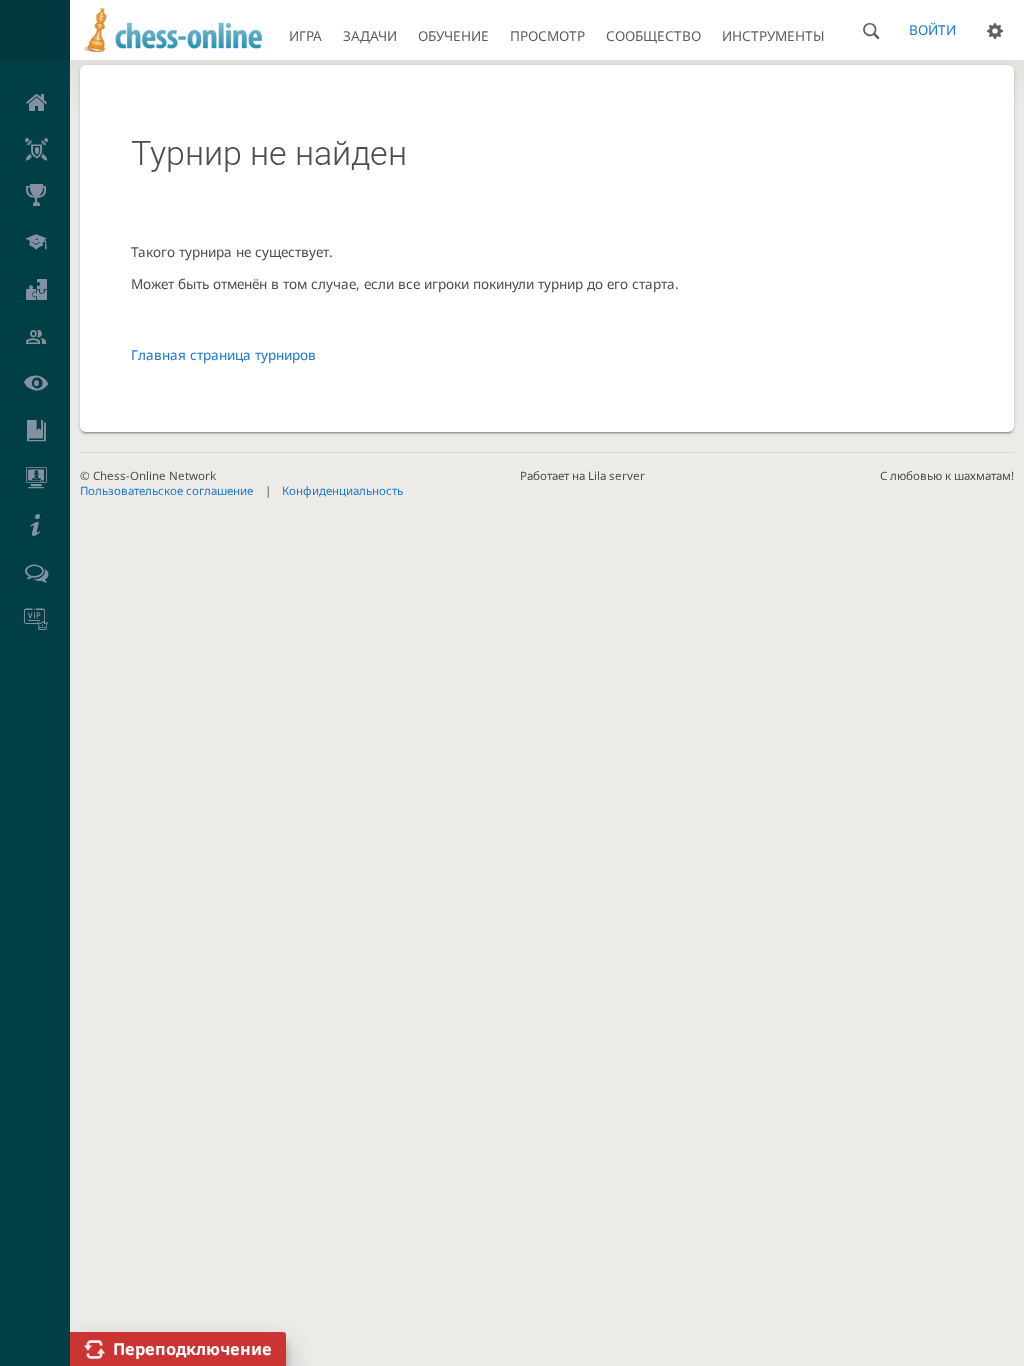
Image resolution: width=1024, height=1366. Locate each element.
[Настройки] (995, 30)
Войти (932, 29)
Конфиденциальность (342, 490)
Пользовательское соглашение (166, 490)
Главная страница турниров (223, 354)
